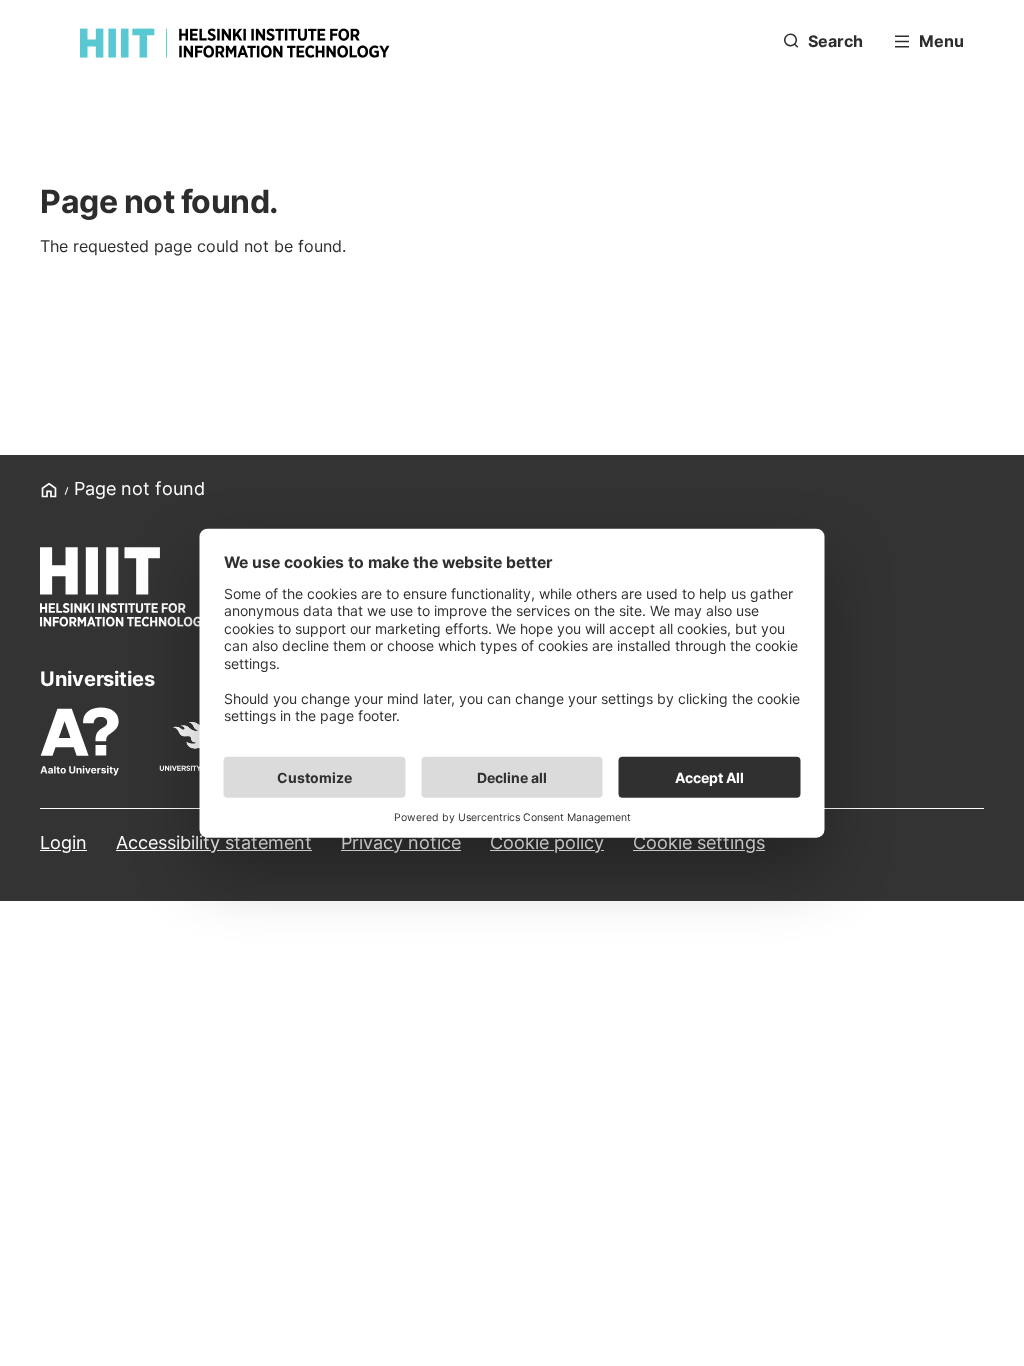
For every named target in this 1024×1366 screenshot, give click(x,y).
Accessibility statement (214, 842)
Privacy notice (401, 842)
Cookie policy (547, 842)
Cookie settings (699, 842)
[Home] (235, 43)
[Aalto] (89, 741)
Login (63, 842)
